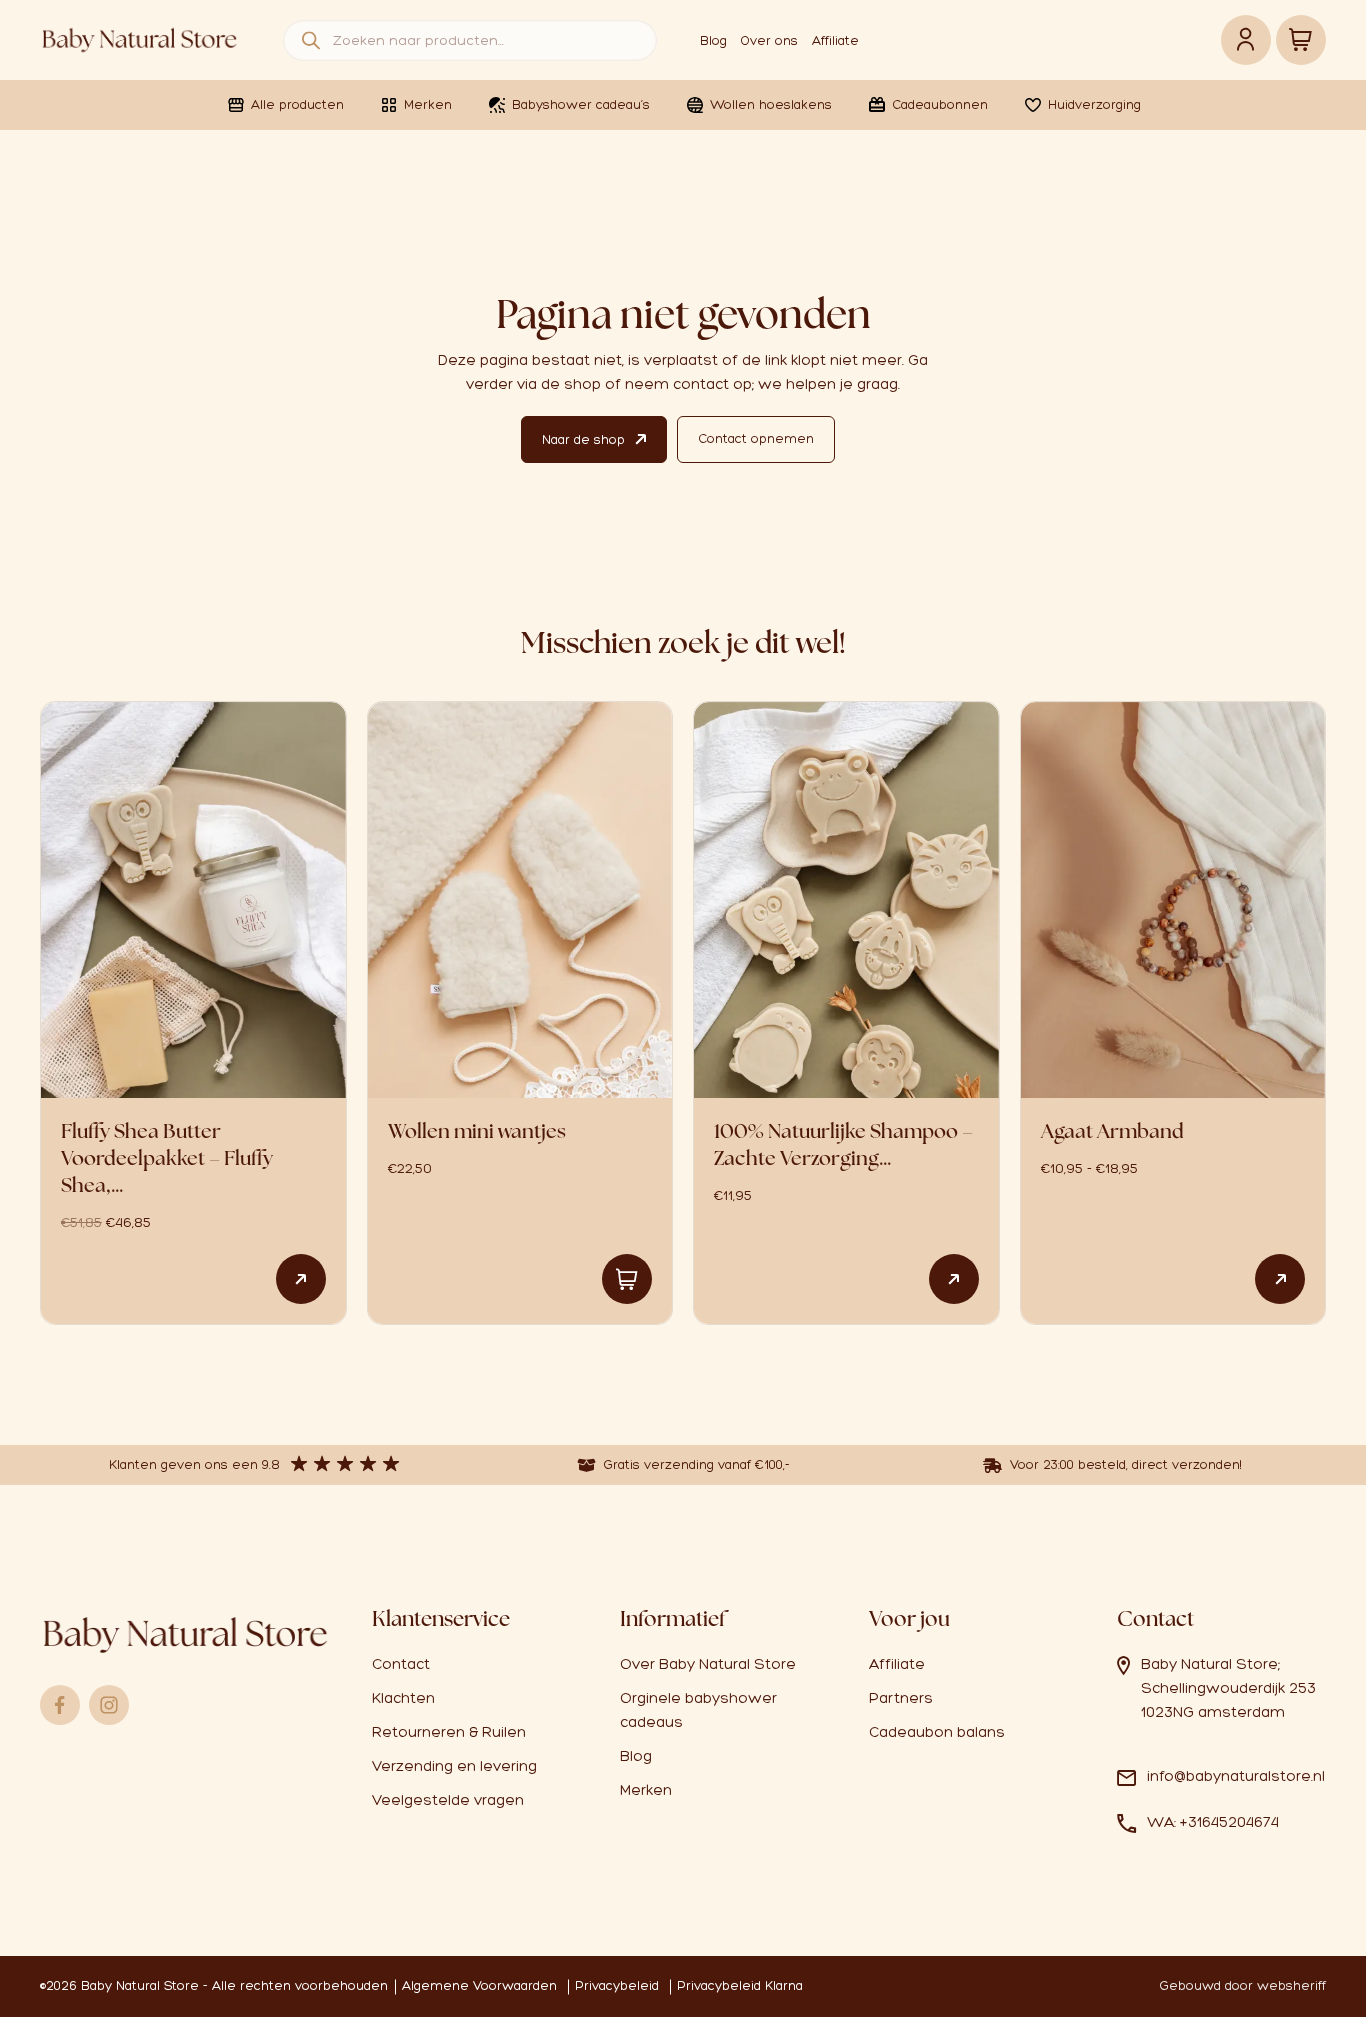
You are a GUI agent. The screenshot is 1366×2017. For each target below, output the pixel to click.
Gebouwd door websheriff (1243, 1985)
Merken (428, 104)
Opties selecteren (301, 1279)
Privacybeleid (617, 1985)
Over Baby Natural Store (708, 1664)
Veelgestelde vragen (448, 1800)
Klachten (403, 1698)
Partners (901, 1698)
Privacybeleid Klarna (740, 1985)
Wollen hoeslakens (771, 104)
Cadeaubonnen (940, 104)
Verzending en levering (454, 1766)
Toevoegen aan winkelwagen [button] (627, 1279)
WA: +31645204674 (1213, 1822)
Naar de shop (583, 439)
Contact (401, 1664)
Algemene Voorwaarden (479, 1985)
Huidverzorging (1094, 104)
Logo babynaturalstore (140, 40)
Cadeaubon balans (937, 1732)
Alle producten (297, 104)
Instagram (109, 1705)
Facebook (60, 1705)
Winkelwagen (1301, 40)
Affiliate (835, 40)
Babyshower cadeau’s (581, 104)
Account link (1246, 40)
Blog (713, 40)
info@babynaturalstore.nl (1236, 1776)
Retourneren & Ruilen (449, 1732)
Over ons (769, 40)
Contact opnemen (756, 438)
